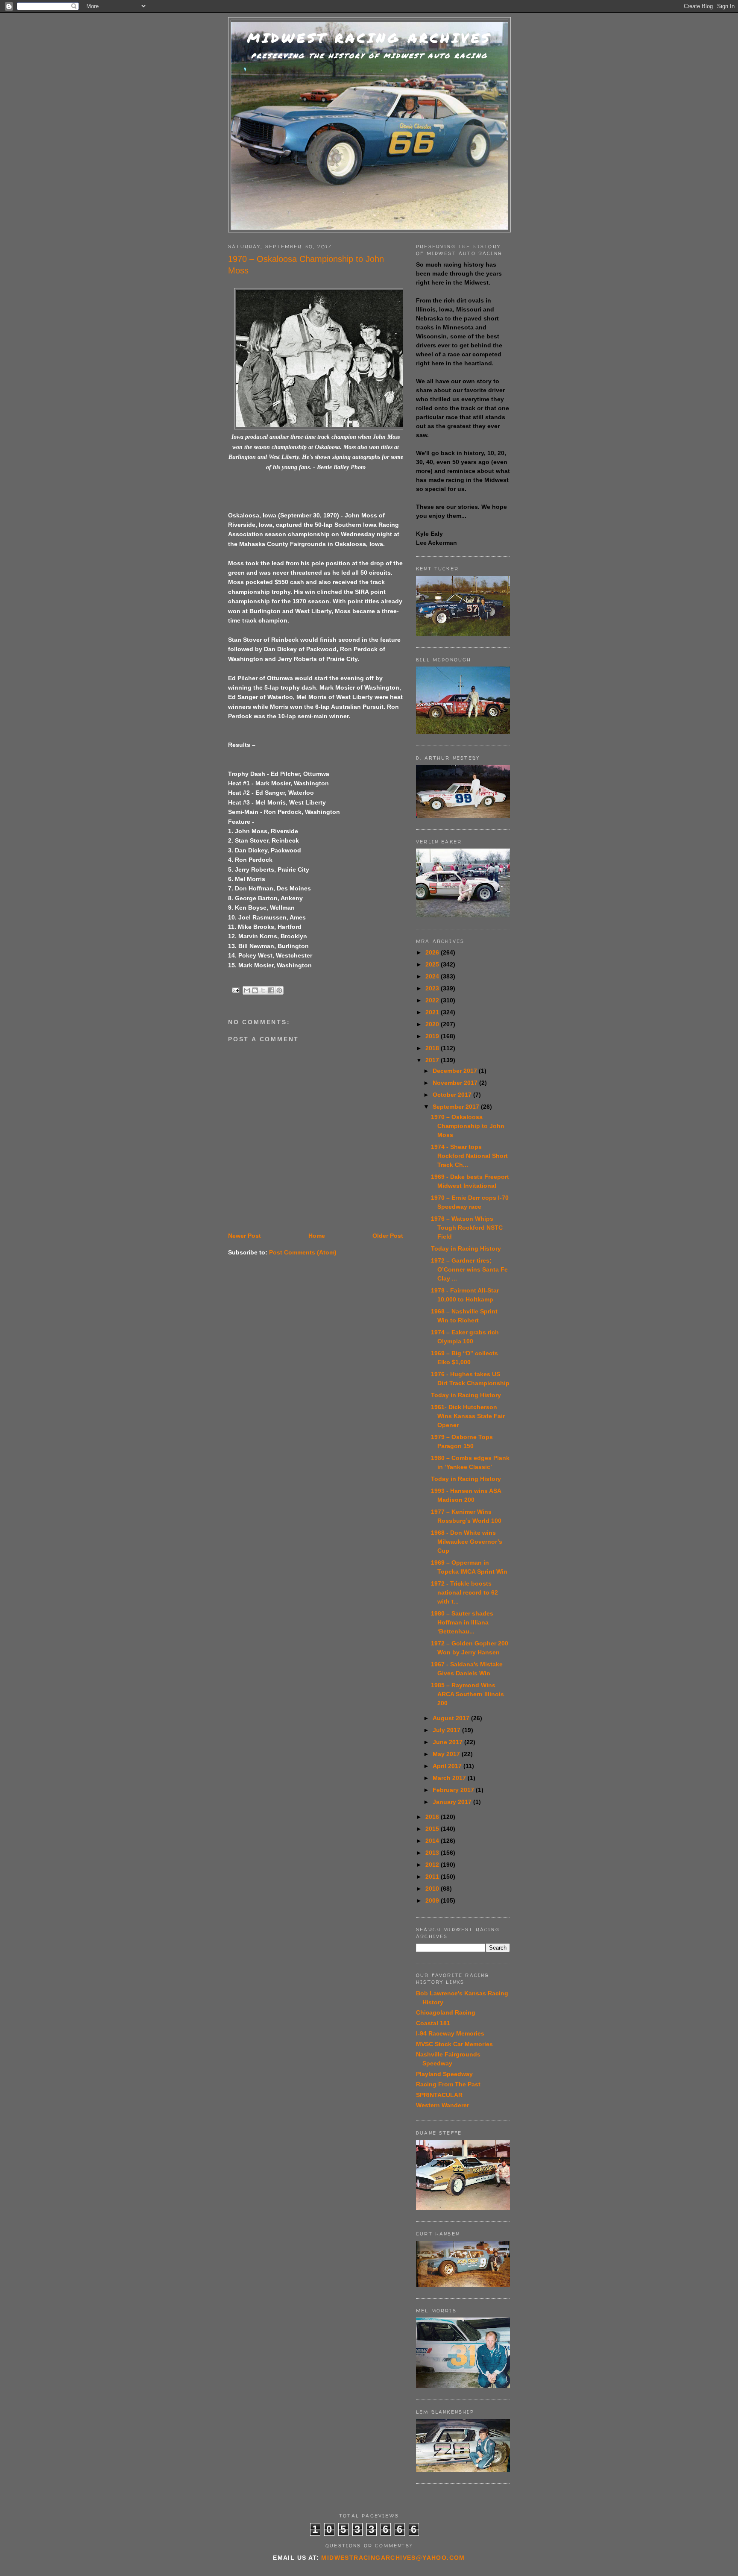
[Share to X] (263, 990)
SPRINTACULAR (439, 2095)
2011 (433, 1877)
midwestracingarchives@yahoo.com (393, 2558)
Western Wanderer (442, 2105)
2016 (433, 1817)
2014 (433, 1841)
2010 (433, 1889)
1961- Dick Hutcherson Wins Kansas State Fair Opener (468, 1416)
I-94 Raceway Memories (450, 2033)
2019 (433, 1036)
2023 (433, 988)
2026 (433, 952)
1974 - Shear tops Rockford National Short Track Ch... (469, 1156)
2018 (433, 1048)
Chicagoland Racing (446, 2012)
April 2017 (448, 1766)
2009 (433, 1900)
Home (317, 1236)
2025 (433, 964)
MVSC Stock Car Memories (454, 2044)
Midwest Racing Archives (369, 38)
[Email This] (247, 990)
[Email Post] (236, 990)
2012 (433, 1865)
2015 (433, 1829)
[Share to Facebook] (271, 990)
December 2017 (456, 1071)
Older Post (388, 1236)
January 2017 (453, 1802)
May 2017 (447, 1754)
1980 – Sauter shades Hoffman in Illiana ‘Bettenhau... (462, 1622)
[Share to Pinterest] (279, 990)
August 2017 (452, 1718)
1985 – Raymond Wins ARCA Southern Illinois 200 (467, 1694)
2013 (433, 1853)
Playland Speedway (444, 2074)
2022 (433, 1000)
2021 (433, 1012)
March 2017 (450, 1778)
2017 (433, 1060)
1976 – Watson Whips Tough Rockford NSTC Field (467, 1228)
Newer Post (245, 1236)
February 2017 (454, 1790)
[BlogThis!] (255, 990)
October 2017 (453, 1095)
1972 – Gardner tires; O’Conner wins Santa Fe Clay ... (469, 1269)
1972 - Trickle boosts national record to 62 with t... (464, 1592)
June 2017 (448, 1742)
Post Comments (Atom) (303, 1252)
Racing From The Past (448, 2084)
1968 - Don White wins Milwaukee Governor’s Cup (467, 1542)
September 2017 (457, 1107)
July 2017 (447, 1730)
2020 (433, 1024)
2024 (433, 976)
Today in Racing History (466, 1248)
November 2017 (456, 1083)
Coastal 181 (433, 2023)
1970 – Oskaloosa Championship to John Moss (468, 1126)
